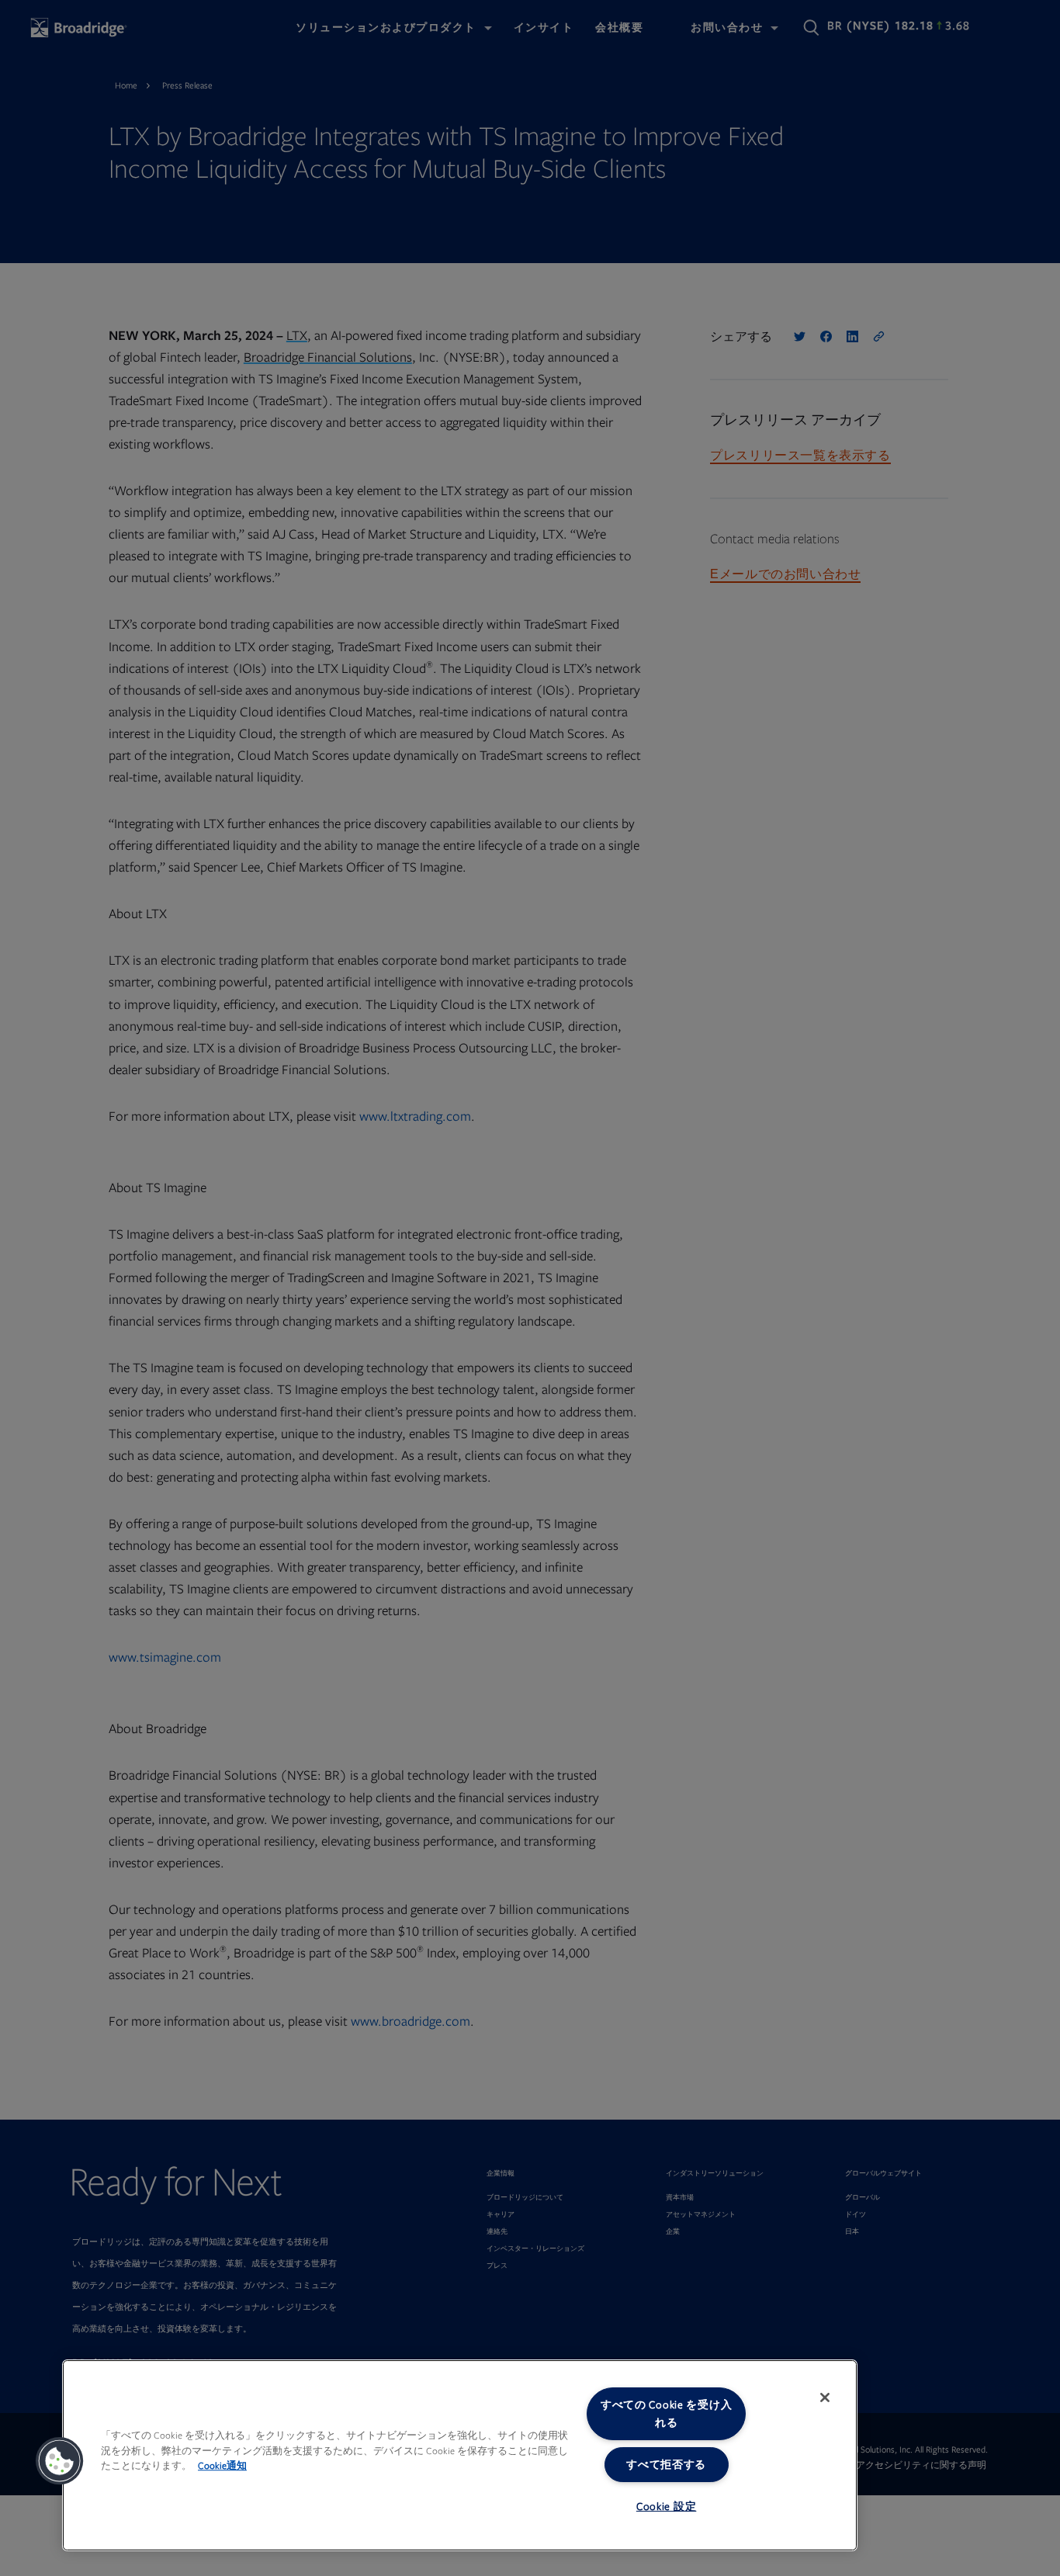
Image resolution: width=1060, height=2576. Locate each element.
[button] (60, 2461)
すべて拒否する (666, 2465)
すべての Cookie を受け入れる (667, 2414)
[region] (460, 2455)
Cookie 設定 (666, 2507)
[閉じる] (825, 2397)
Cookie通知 (222, 2466)
